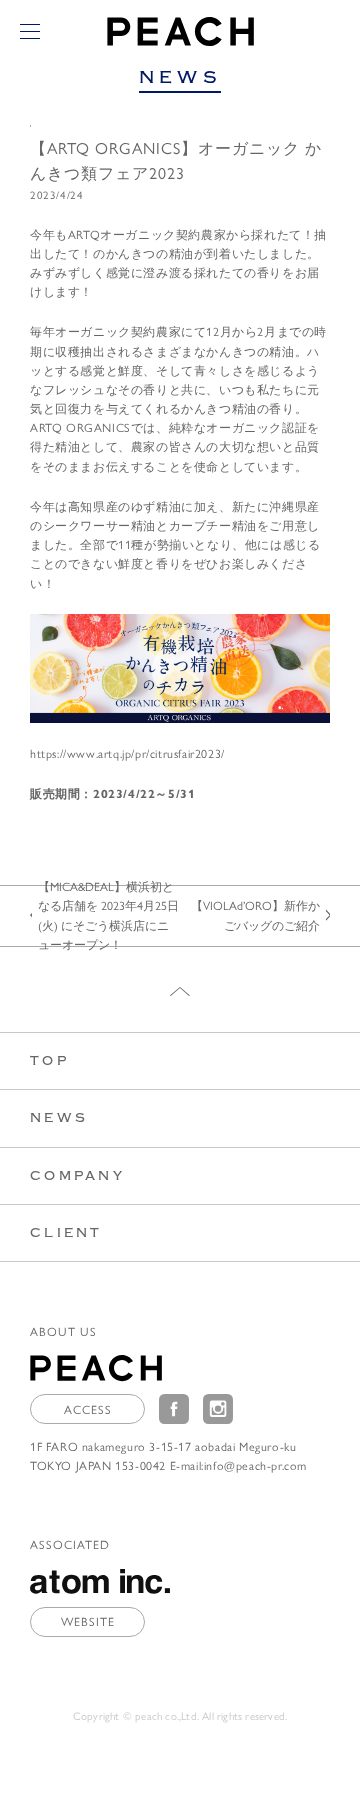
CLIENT (66, 1232)
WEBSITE (88, 1621)
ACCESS (88, 1409)
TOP (49, 1060)
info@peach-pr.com (255, 1465)
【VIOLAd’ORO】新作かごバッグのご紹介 (255, 914)
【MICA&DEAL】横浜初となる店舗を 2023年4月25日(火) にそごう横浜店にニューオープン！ (108, 915)
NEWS (59, 1117)
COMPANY (77, 1175)
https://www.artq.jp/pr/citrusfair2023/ (127, 753)
